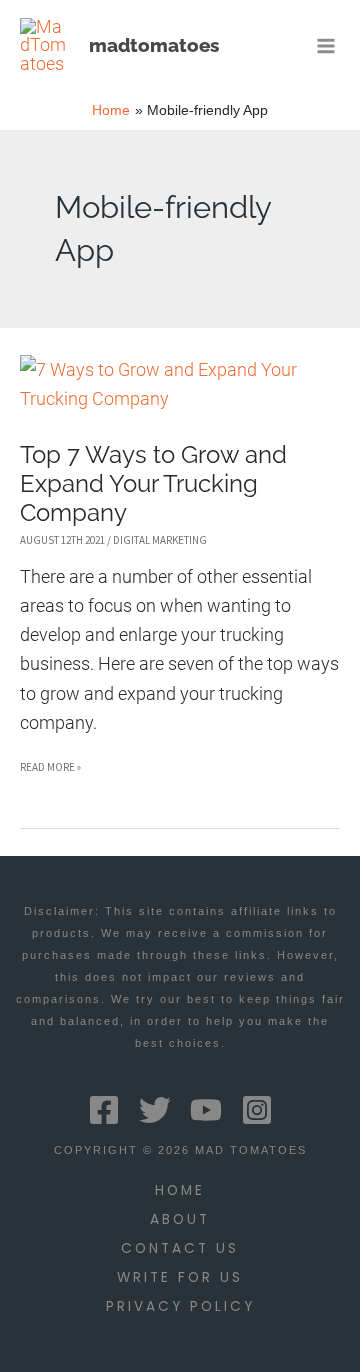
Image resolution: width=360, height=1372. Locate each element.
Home (180, 1190)
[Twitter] (155, 1110)
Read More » (50, 770)
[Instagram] (257, 1110)
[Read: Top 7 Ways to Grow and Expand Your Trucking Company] (180, 382)
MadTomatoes (154, 45)
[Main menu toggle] (326, 45)
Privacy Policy (180, 1306)
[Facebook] (104, 1110)
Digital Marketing (160, 540)
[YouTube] (206, 1110)
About (180, 1219)
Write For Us (180, 1277)
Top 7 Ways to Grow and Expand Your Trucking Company (153, 484)
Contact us (180, 1248)
